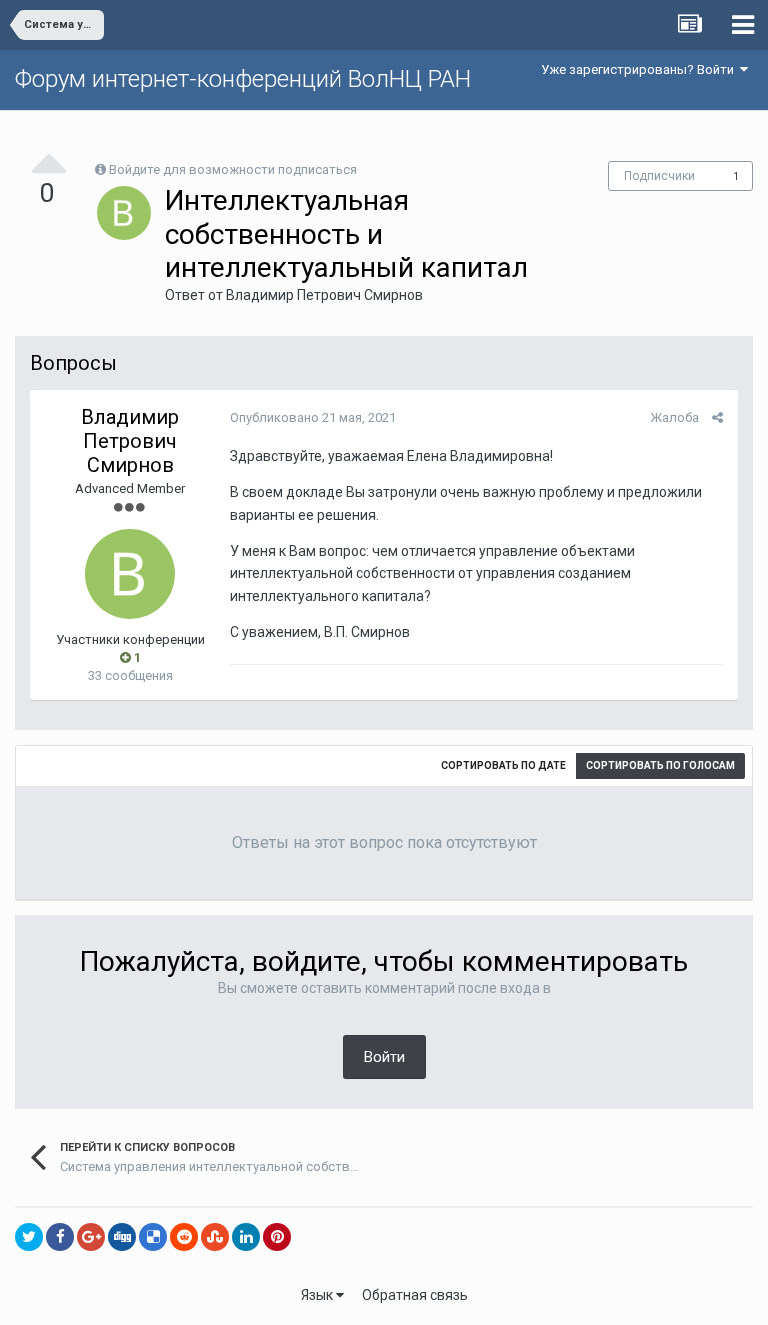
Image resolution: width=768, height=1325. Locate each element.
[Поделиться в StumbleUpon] (215, 1237)
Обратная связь (415, 1295)
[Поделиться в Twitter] (29, 1237)
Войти (384, 1057)
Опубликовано (313, 417)
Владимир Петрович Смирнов (324, 295)
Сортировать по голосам (660, 765)
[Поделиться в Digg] (122, 1237)
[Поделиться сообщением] (717, 417)
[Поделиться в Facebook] (60, 1237)
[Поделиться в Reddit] (184, 1237)
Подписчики (659, 176)
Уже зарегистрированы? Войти (640, 69)
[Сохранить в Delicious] (153, 1237)
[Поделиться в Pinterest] (277, 1237)
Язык (318, 1295)
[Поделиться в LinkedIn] (246, 1237)
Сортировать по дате (503, 765)
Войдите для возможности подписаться (233, 169)
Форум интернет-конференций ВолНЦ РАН (243, 79)
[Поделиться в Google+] (91, 1237)
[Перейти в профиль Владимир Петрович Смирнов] (124, 213)
